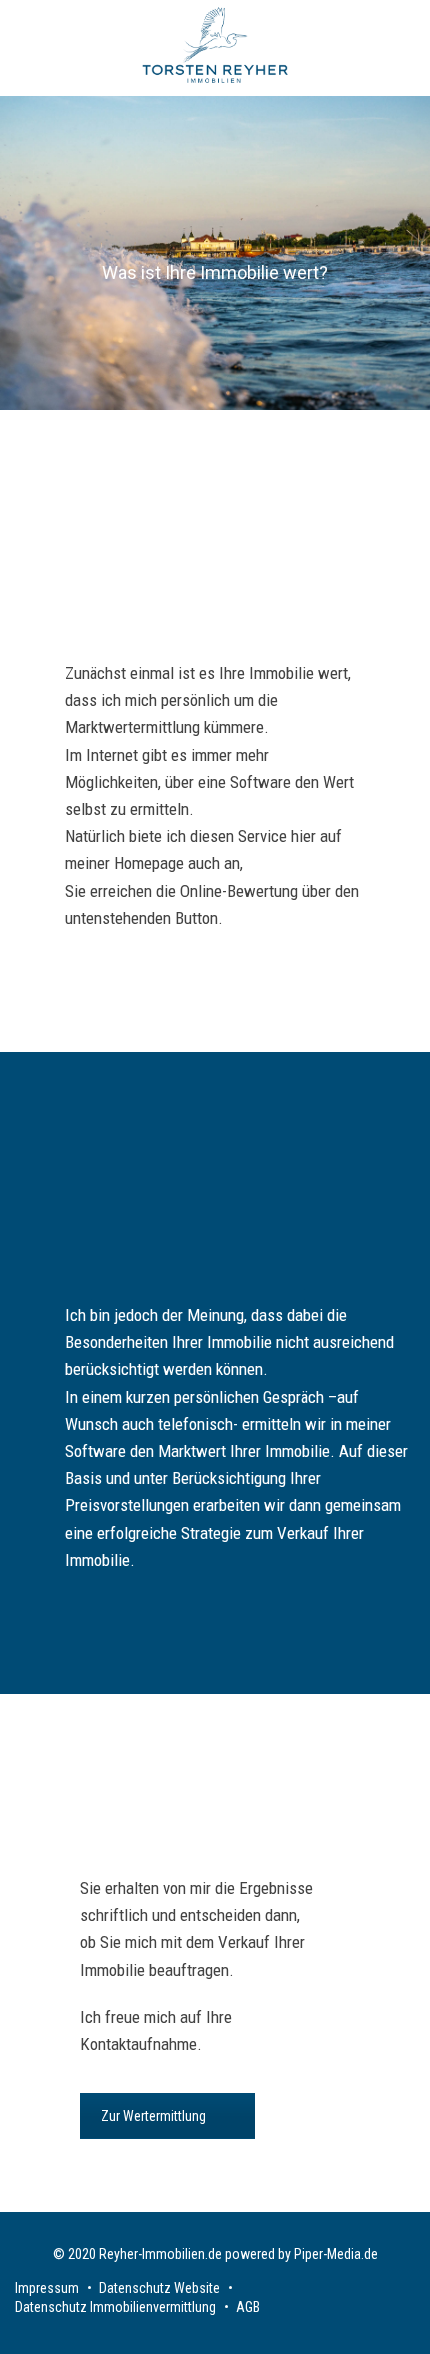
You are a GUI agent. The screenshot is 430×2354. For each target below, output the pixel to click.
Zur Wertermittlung (153, 2116)
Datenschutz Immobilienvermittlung (115, 2307)
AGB (248, 2307)
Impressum (47, 2288)
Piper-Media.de (336, 2254)
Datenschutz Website (159, 2288)
